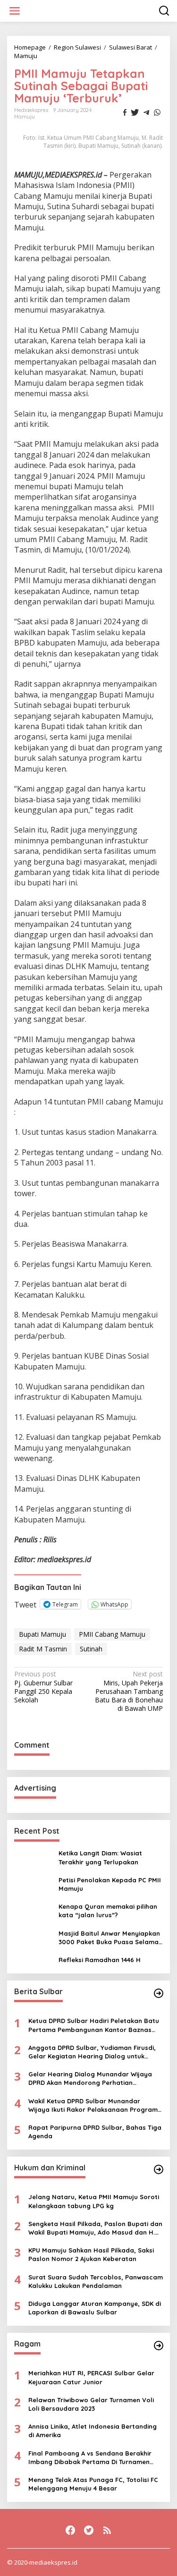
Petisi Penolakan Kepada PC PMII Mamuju (110, 1884)
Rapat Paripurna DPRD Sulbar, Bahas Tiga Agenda (95, 2132)
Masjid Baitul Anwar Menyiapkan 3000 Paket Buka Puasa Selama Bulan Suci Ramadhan (109, 1938)
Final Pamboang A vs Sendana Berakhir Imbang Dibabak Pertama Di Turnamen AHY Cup (90, 2458)
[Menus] (15, 11)
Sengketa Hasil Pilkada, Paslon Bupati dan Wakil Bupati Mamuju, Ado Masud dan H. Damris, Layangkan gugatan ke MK (95, 2228)
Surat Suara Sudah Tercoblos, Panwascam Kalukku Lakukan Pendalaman (96, 2281)
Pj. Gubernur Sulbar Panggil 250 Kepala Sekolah (43, 1687)
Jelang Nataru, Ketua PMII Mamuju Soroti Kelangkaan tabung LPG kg (94, 2201)
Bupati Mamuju (42, 1634)
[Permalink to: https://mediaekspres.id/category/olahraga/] (159, 2346)
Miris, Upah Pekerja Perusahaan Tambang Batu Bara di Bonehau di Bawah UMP (129, 1691)
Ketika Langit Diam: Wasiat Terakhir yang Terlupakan (100, 1857)
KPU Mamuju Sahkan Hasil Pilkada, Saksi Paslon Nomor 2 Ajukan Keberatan (91, 2254)
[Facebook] (70, 2530)
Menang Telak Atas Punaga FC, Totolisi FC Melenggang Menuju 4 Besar (93, 2484)
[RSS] (107, 2530)
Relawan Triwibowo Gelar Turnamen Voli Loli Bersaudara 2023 (91, 2404)
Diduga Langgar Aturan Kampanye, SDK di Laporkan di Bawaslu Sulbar (95, 2308)
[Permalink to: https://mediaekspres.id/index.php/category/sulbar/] (159, 1993)
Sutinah (91, 1649)
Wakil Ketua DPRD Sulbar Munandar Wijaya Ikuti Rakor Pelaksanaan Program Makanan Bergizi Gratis (93, 2105)
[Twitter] (89, 2530)
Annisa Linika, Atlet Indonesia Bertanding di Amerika (93, 2431)
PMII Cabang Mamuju (112, 1634)
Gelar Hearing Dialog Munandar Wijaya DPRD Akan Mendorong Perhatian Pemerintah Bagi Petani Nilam (90, 2079)
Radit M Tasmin (43, 1649)
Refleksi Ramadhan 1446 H (100, 1960)
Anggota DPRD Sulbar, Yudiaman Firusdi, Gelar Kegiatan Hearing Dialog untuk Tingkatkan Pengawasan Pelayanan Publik (95, 2052)
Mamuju (25, 117)
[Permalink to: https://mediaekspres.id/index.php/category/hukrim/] (159, 2169)
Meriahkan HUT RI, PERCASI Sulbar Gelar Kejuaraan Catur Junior (91, 2377)
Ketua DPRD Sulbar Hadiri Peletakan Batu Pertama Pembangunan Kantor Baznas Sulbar (94, 2025)
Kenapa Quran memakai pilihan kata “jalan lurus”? (108, 1911)
